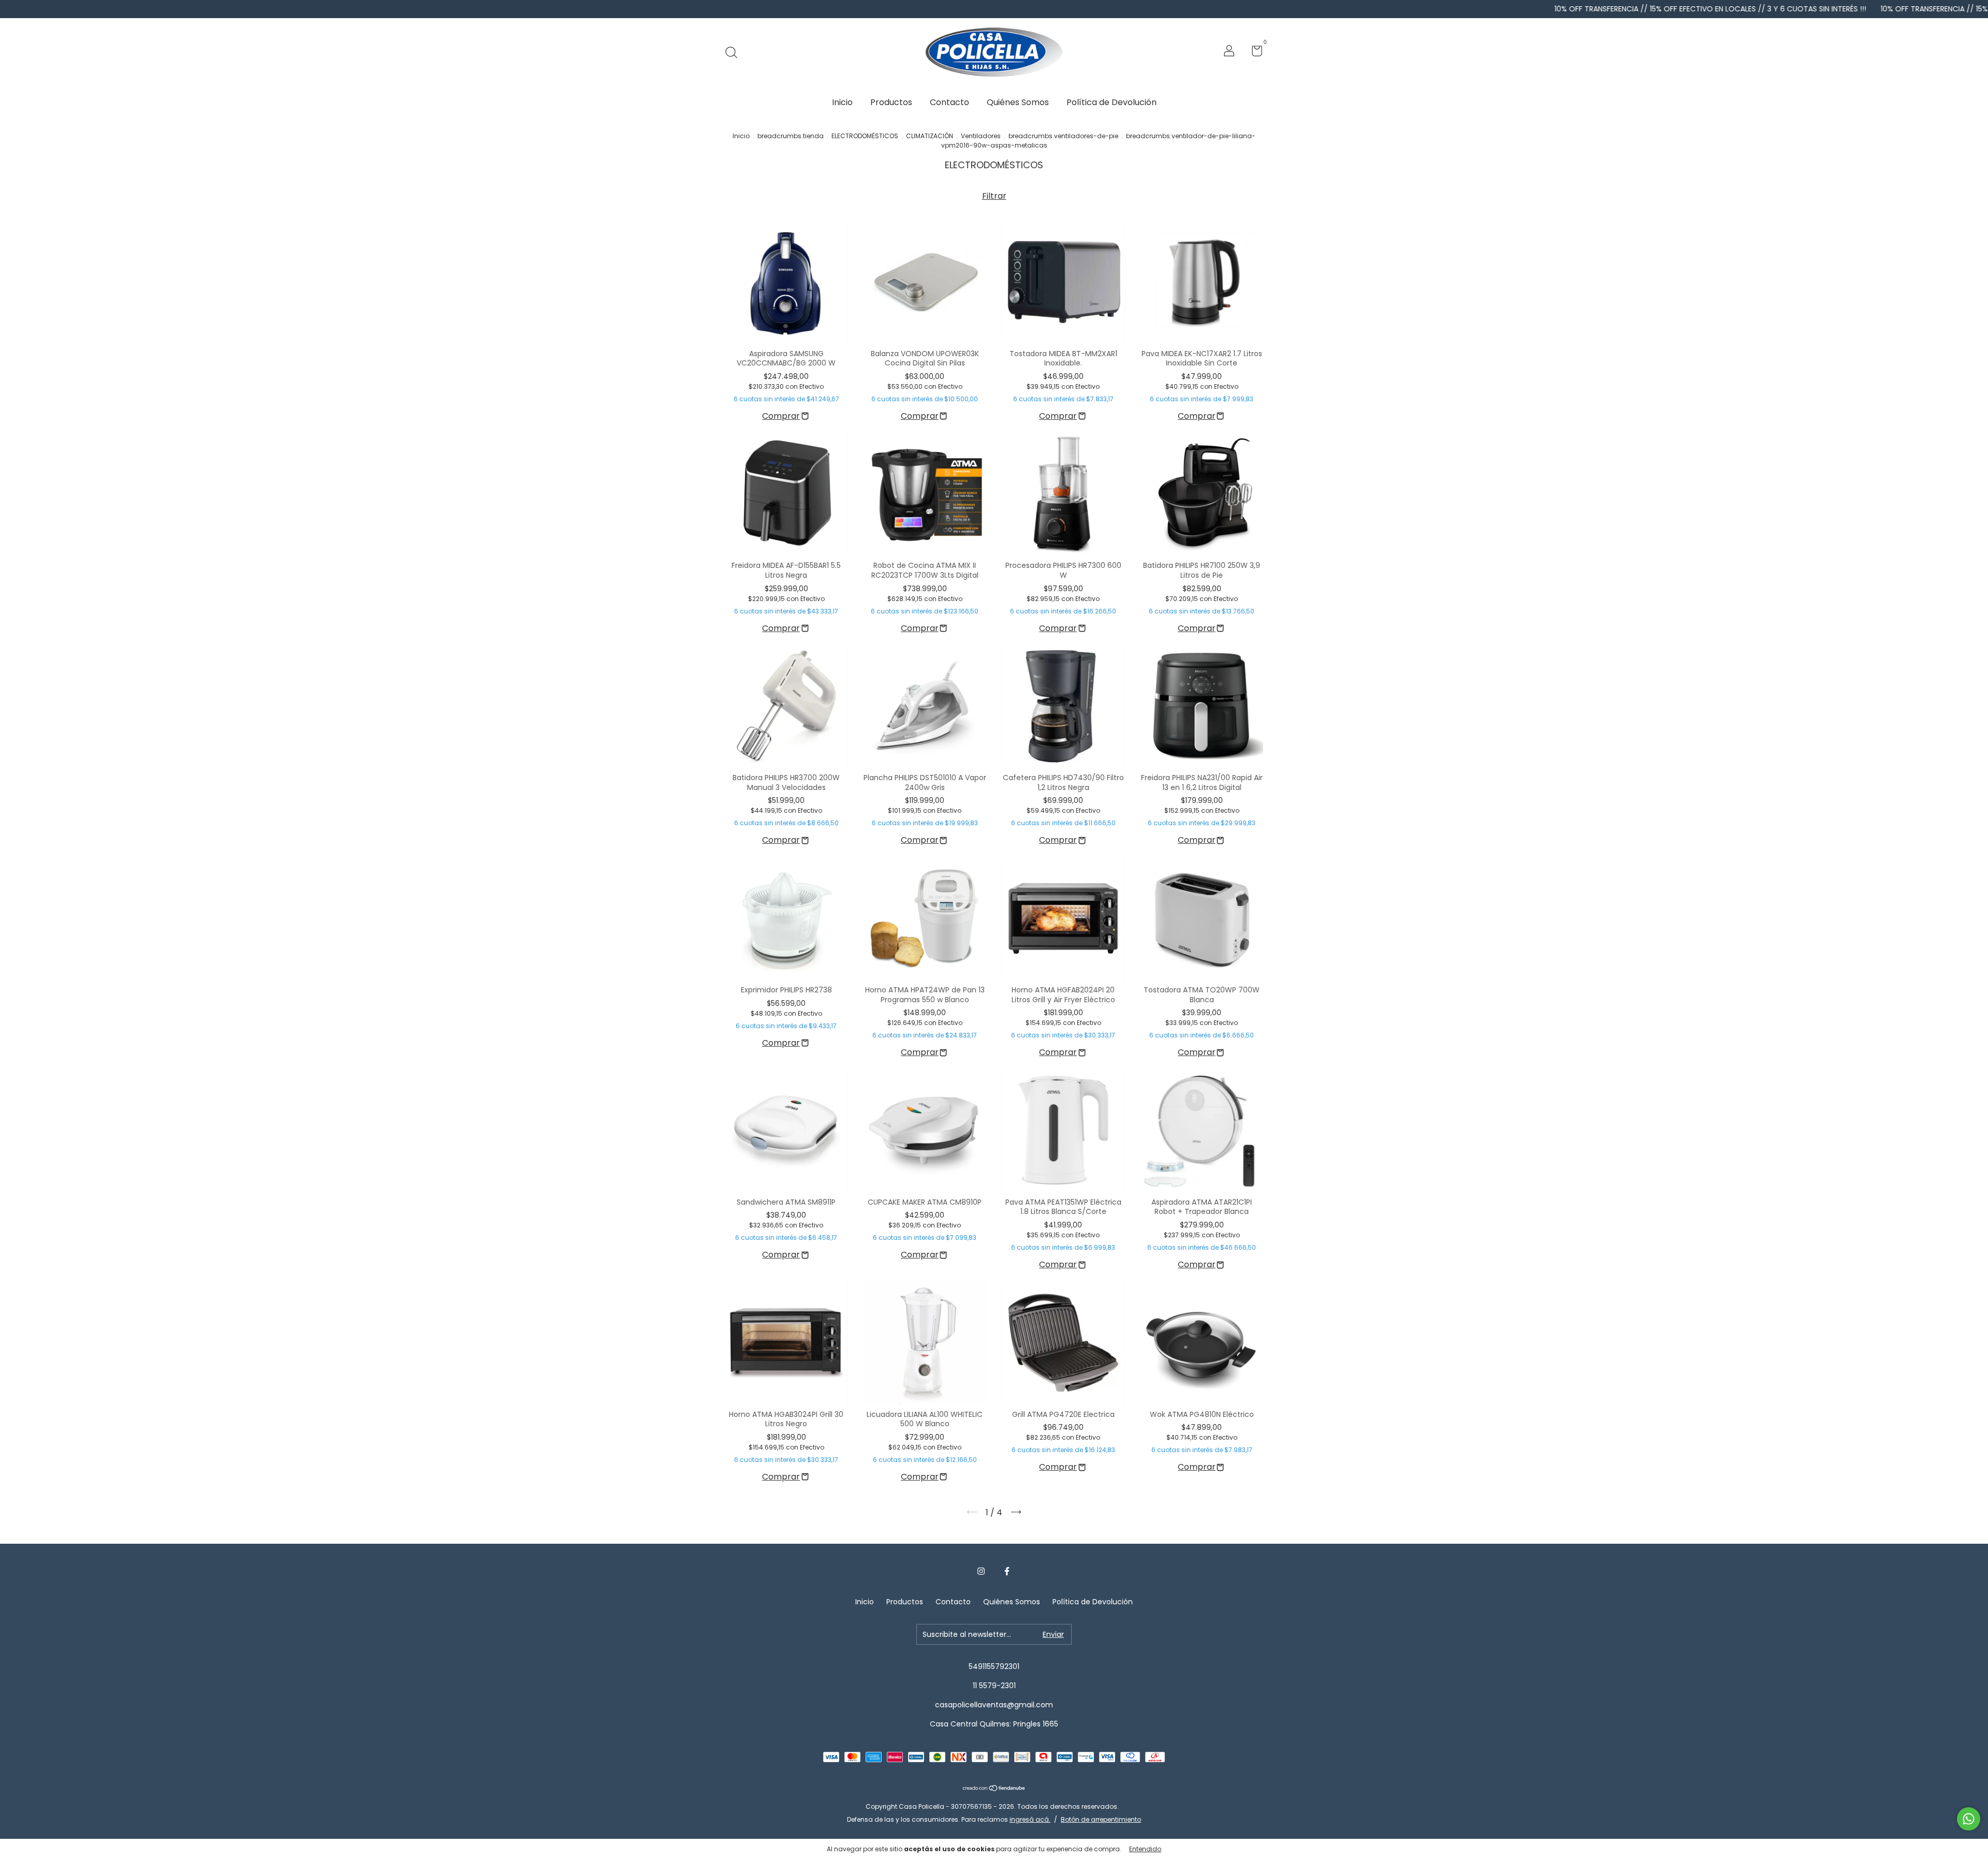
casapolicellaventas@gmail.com (994, 1705)
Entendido (1145, 1849)
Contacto (949, 102)
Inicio (842, 102)
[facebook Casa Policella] (1007, 1572)
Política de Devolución (1112, 102)
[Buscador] (735, 52)
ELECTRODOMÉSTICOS (865, 136)
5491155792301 (994, 1666)
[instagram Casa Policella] (981, 1572)
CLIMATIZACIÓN (930, 136)
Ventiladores (981, 136)
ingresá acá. (1030, 1819)
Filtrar (994, 196)
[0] (1253, 53)
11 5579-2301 (994, 1686)
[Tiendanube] (994, 1789)
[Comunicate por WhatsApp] (1969, 1819)
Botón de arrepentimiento (1101, 1819)
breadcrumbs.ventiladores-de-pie (1063, 136)
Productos (891, 102)
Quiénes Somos (1018, 102)
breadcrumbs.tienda (791, 136)
